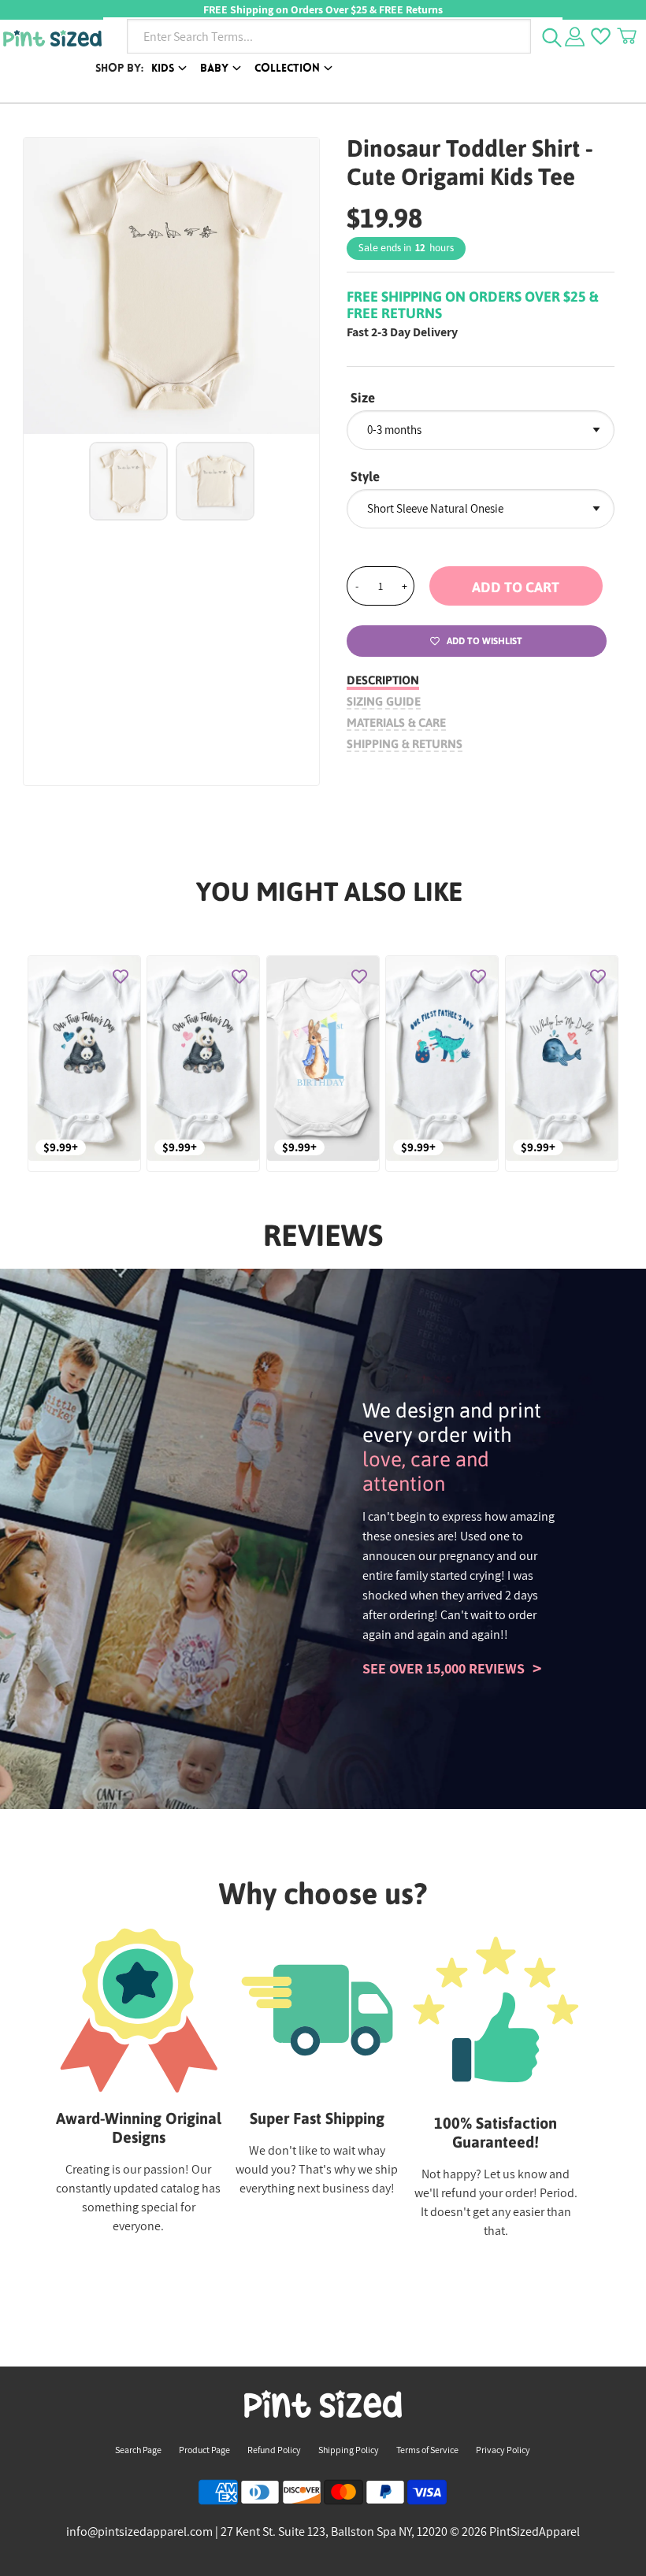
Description (383, 680)
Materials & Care (396, 723)
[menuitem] (172, 70)
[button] (516, 586)
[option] (172, 286)
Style (365, 476)
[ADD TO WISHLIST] (121, 976)
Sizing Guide (384, 701)
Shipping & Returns (405, 744)
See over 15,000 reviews (444, 1668)
